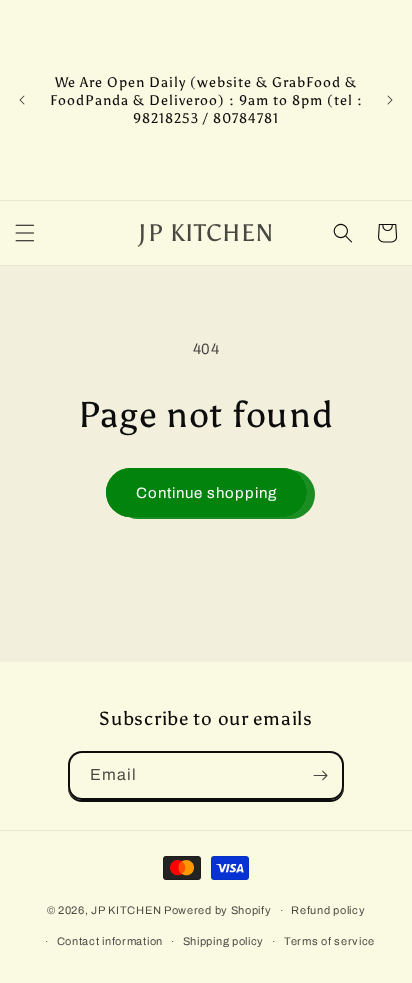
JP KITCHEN (126, 910)
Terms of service (329, 941)
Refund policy (328, 910)
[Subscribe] (320, 775)
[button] (25, 233)
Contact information (110, 941)
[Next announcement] (390, 100)
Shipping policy (224, 941)
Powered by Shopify (218, 910)
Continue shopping (206, 493)
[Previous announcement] (22, 100)
